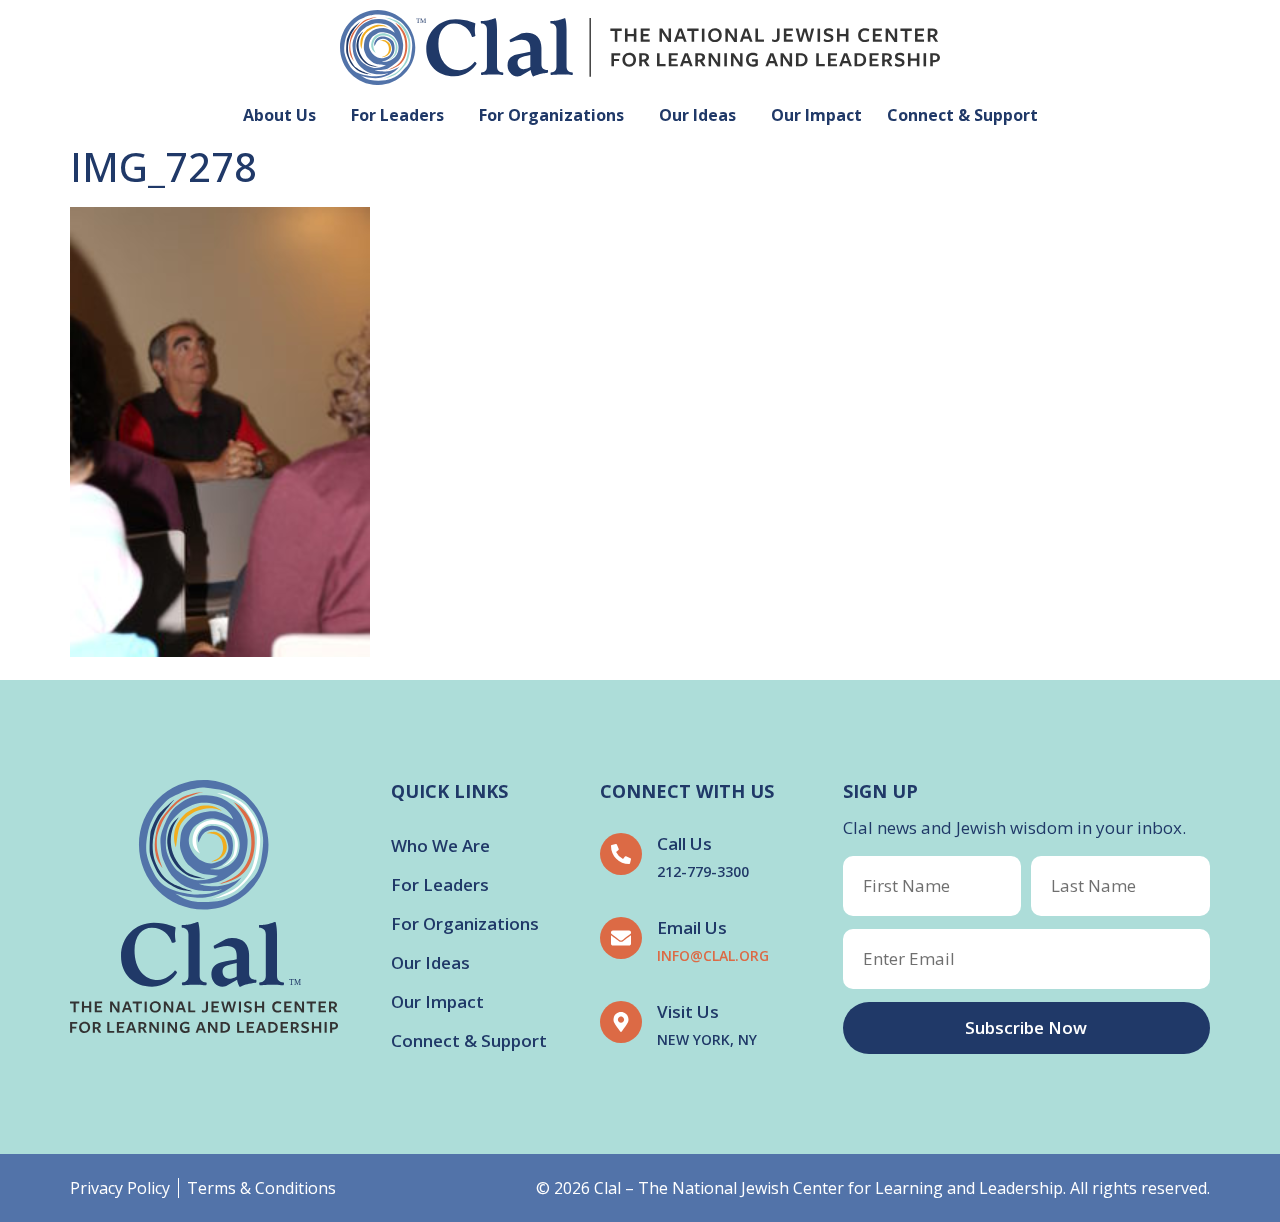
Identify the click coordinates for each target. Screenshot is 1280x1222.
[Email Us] (621, 938)
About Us (279, 115)
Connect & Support (962, 115)
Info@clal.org (713, 955)
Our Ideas (697, 115)
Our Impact (816, 115)
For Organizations (551, 115)
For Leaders (397, 115)
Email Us (692, 927)
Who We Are (440, 845)
